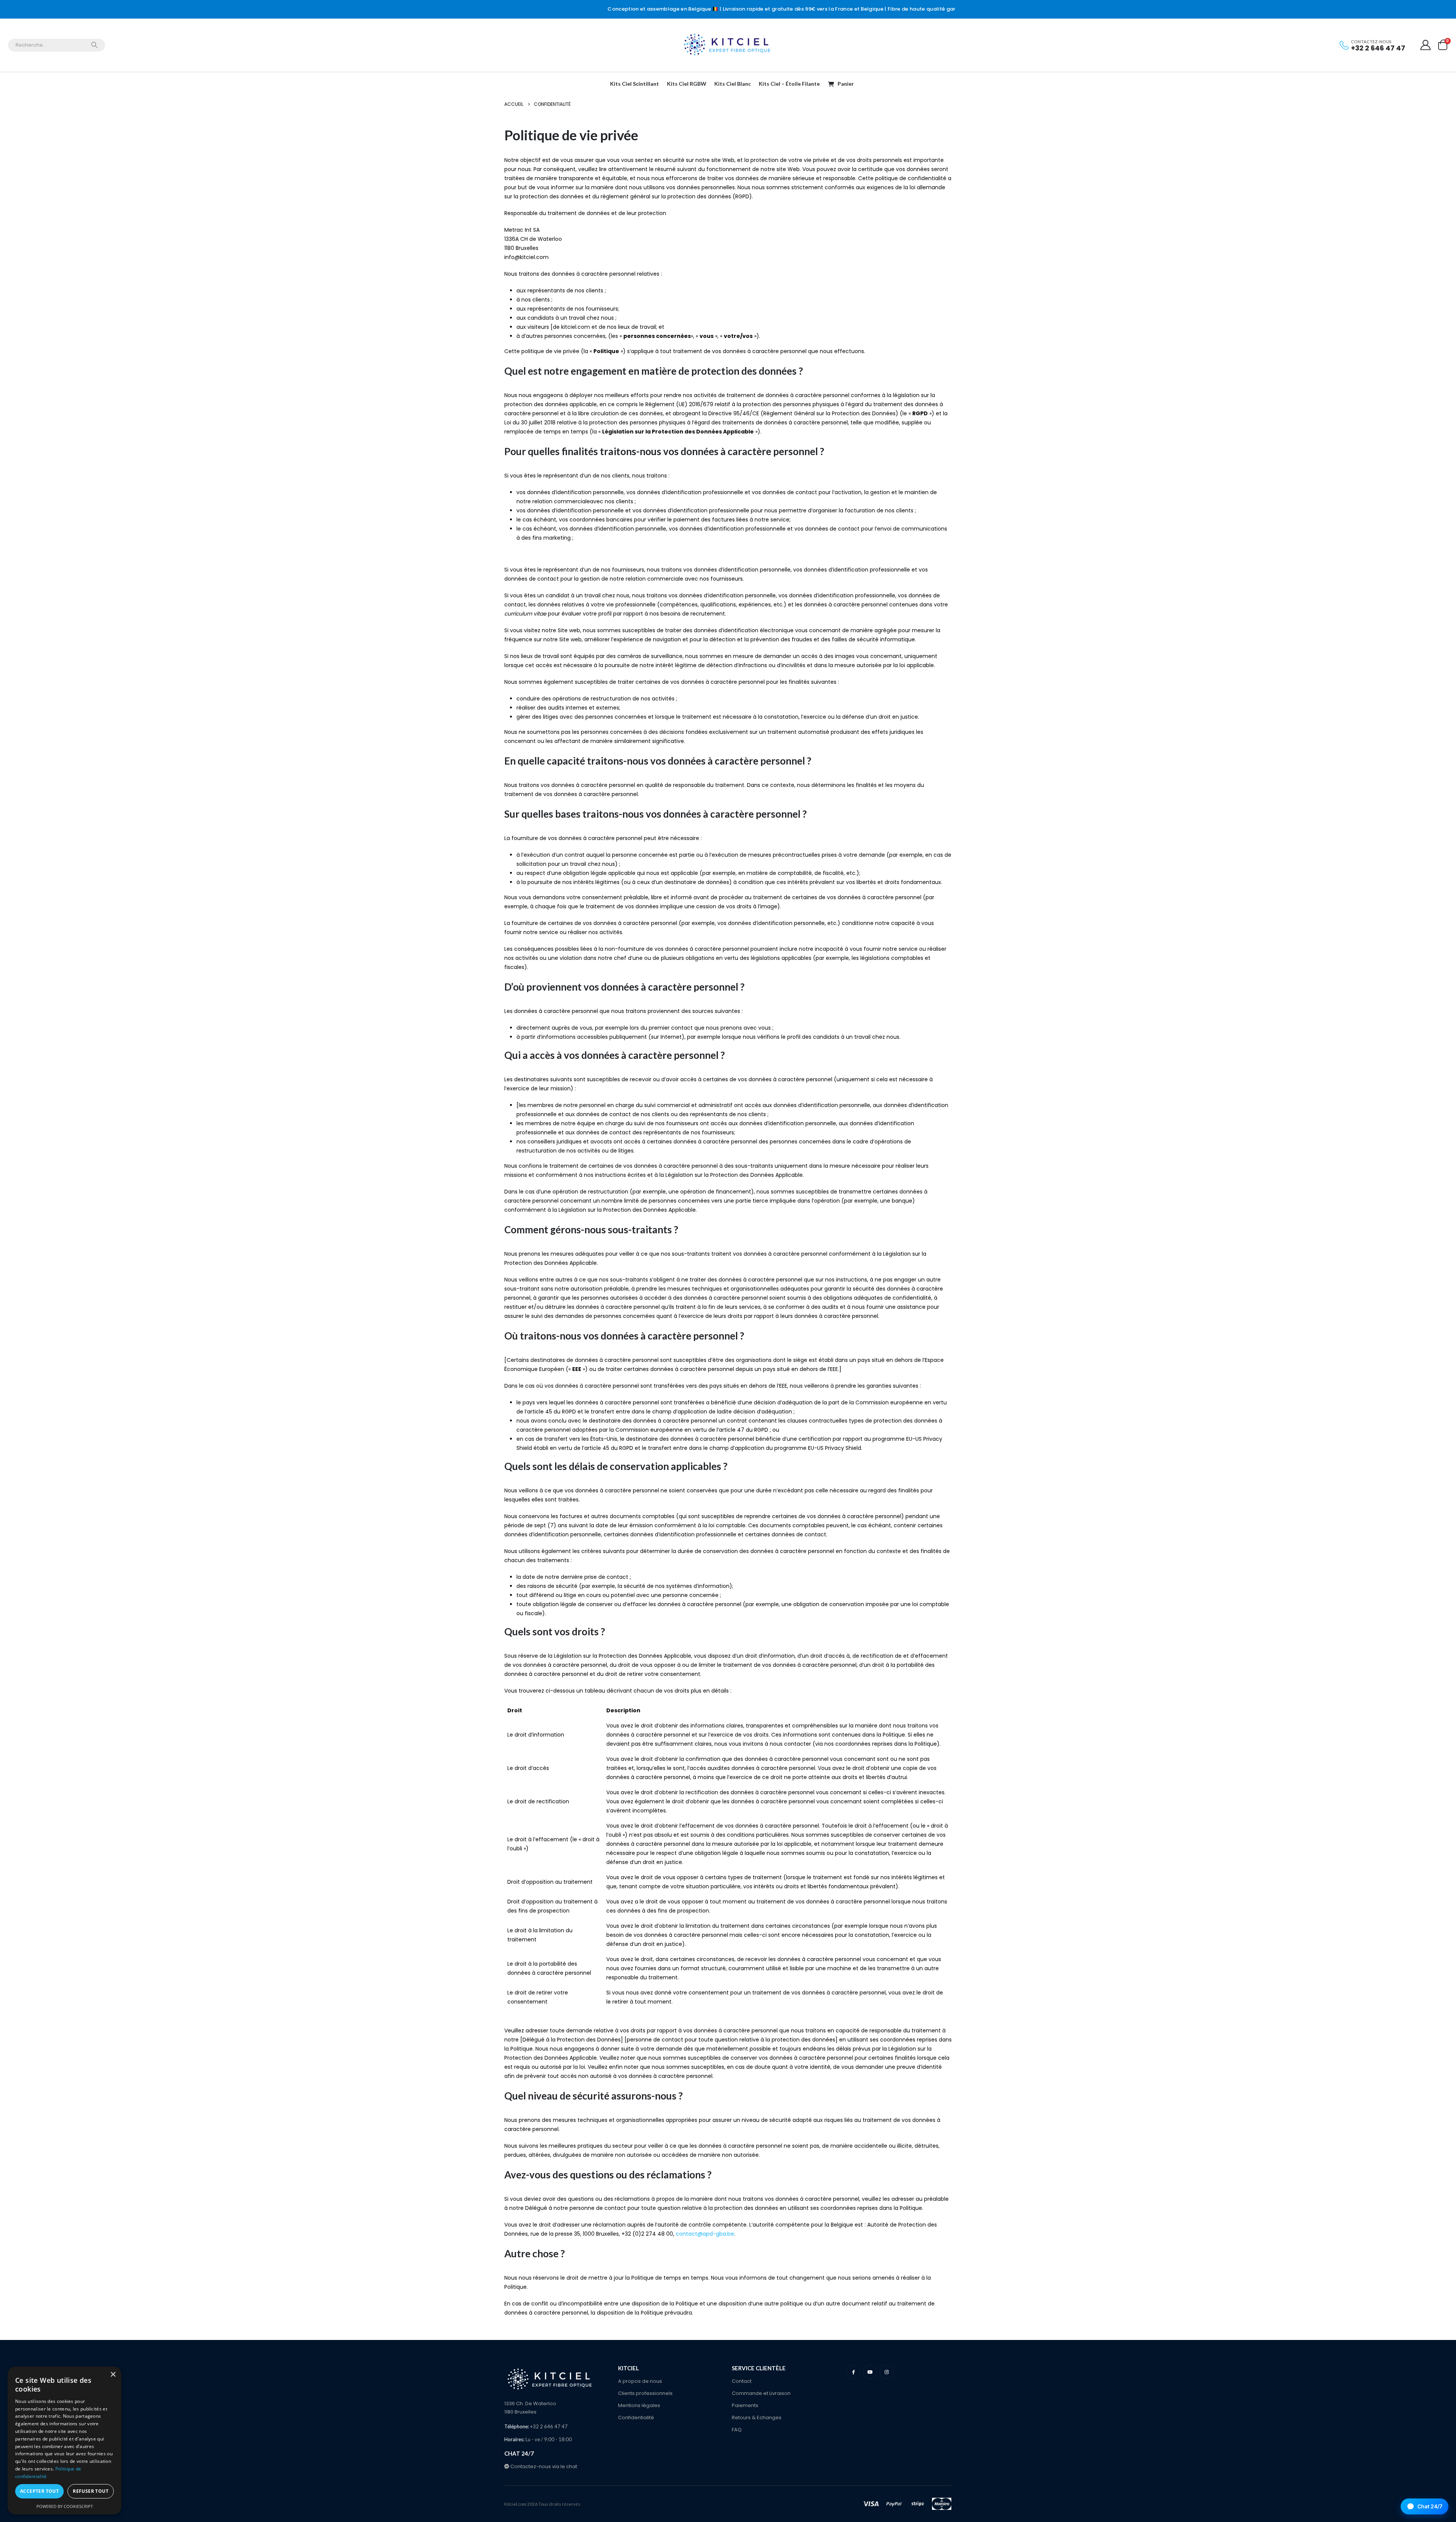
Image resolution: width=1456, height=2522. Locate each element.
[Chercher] (94, 45)
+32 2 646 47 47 (1378, 48)
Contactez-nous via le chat (543, 2466)
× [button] (113, 2375)
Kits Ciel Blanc (733, 84)
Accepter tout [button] (39, 2491)
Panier (846, 84)
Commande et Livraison (761, 2393)
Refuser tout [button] (91, 2491)
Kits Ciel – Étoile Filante (789, 84)
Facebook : (853, 2372)
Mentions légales (639, 2405)
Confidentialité (636, 2418)
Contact (742, 2381)
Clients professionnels (645, 2393)
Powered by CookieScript (65, 2506)
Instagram (887, 2372)
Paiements (745, 2405)
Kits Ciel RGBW (687, 84)
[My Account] (1426, 45)
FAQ (737, 2430)
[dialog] (64, 2440)
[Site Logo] (728, 45)
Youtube (870, 2372)
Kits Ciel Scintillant (635, 84)
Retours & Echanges (757, 2418)
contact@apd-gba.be (705, 2234)
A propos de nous (640, 2381)
